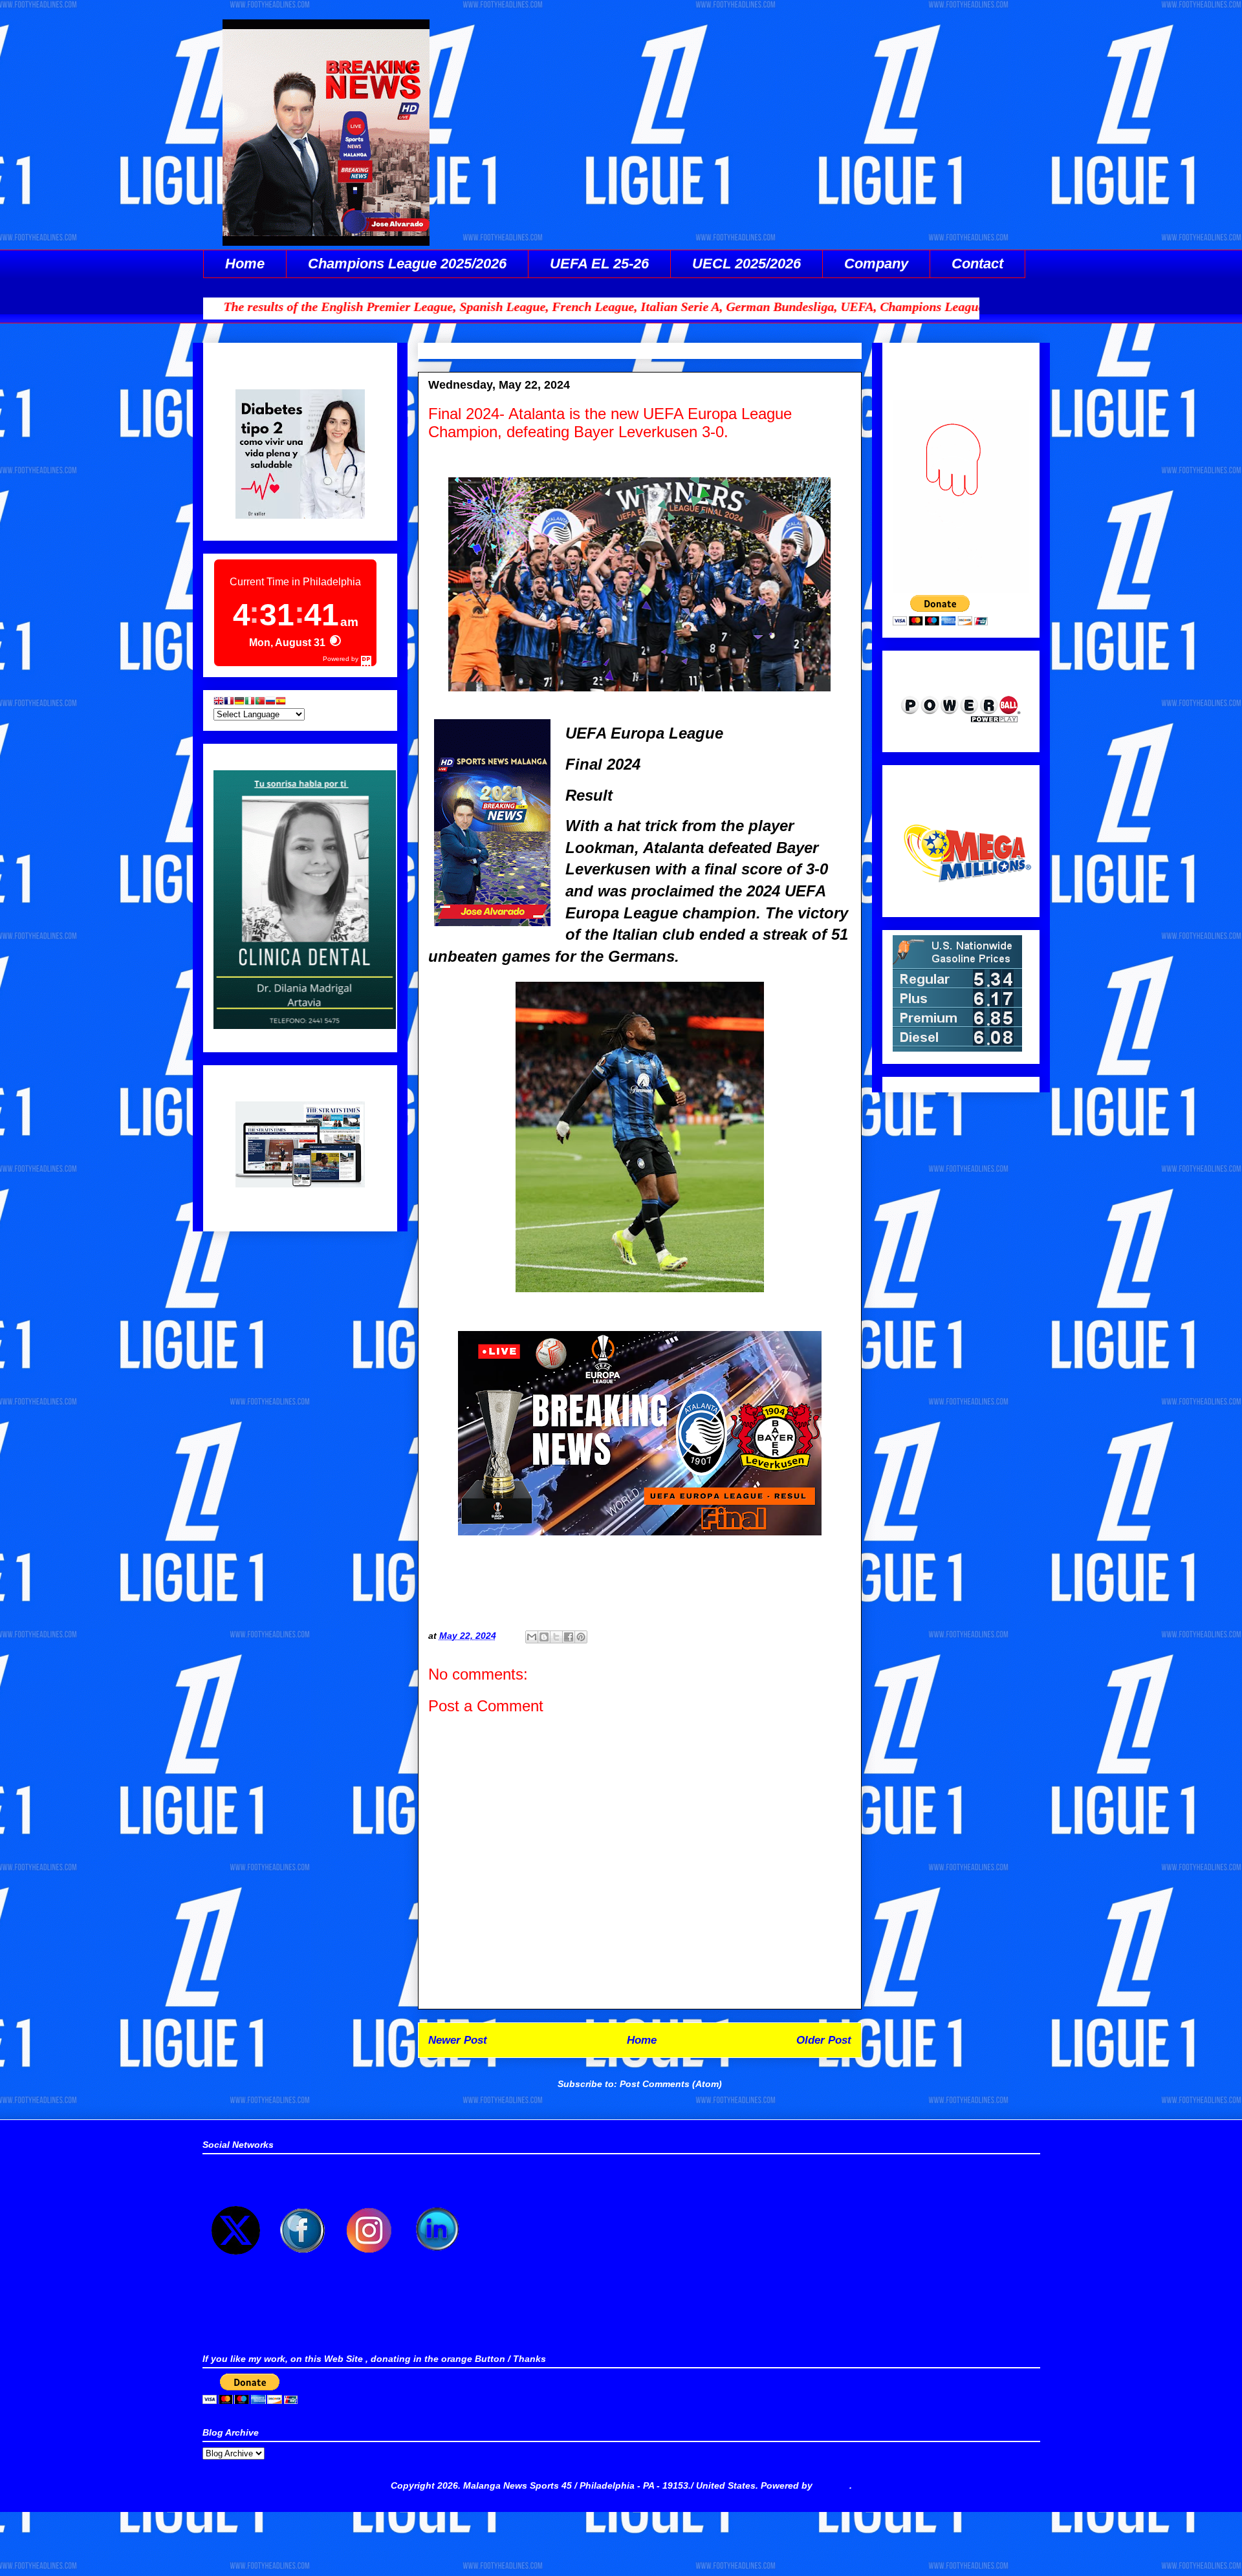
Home (245, 264)
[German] (239, 702)
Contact (977, 264)
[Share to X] (556, 1637)
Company (876, 264)
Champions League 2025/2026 (407, 264)
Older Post (824, 2040)
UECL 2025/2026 (746, 264)
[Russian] (270, 702)
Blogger (832, 2485)
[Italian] (250, 702)
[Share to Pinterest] (581, 1637)
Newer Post (458, 2040)
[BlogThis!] (544, 1637)
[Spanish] (281, 702)
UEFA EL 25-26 (599, 264)
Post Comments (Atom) (671, 2084)
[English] (219, 702)
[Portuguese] (260, 702)
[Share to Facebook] (569, 1637)
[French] (229, 702)
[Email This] (532, 1637)
